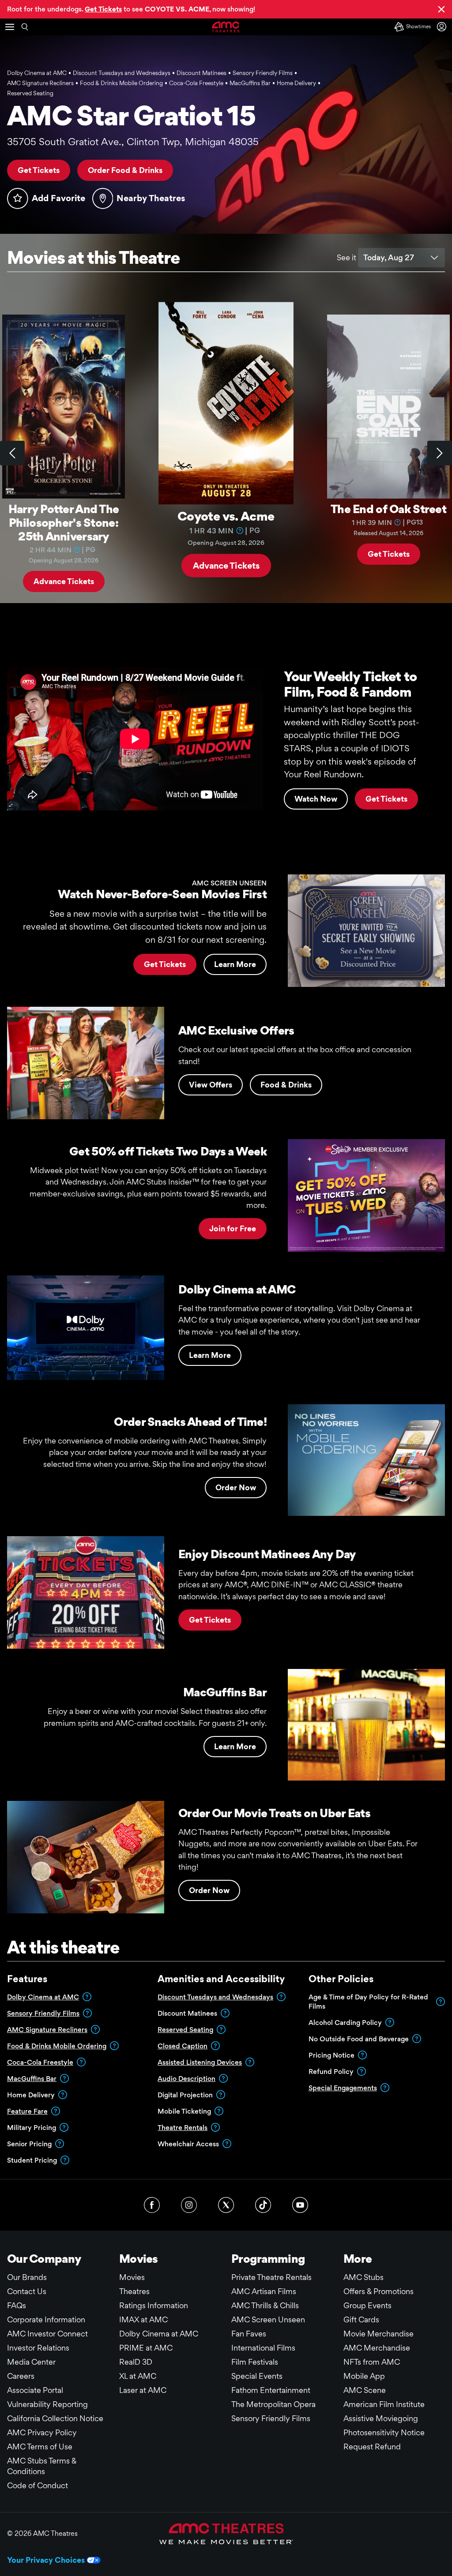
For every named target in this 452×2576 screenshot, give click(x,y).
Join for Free (233, 1228)
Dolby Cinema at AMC (43, 1997)
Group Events (367, 2305)
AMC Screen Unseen (268, 2319)
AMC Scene (365, 2390)
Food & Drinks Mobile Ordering (57, 2046)
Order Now (236, 1487)
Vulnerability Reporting (47, 2404)
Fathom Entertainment (271, 2390)
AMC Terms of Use (40, 2447)
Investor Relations (38, 2348)
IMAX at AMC (143, 2319)
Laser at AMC (143, 2390)
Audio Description (186, 2079)
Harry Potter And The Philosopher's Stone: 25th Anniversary (64, 522)
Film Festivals (255, 2362)
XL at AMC (138, 2376)
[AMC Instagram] (189, 2205)
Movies (132, 2277)
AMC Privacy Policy (42, 2432)
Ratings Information (154, 2305)
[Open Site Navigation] (10, 27)
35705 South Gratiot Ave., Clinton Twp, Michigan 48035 (133, 142)
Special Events (257, 2376)
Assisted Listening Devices (200, 2062)
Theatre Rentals (183, 2128)
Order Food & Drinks (125, 170)
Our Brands (27, 2277)
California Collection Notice (55, 2418)
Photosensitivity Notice (384, 2432)
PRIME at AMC (146, 2348)
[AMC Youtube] (300, 2205)
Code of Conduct (38, 2485)
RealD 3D (136, 2362)
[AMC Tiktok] (263, 2205)
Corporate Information (46, 2319)
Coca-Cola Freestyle (40, 2062)
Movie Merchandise (379, 2334)
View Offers (211, 1085)
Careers (21, 2376)
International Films (263, 2348)
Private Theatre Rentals (271, 2277)
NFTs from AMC (372, 2362)
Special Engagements (343, 2088)
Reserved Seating (185, 2030)
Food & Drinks (286, 1085)
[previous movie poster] (12, 453)
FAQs (17, 2305)
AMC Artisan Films (264, 2291)
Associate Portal (35, 2390)
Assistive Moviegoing (381, 2418)
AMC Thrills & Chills (265, 2305)
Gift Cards (361, 2319)
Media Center (31, 2362)
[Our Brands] (226, 2534)
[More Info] (77, 549)
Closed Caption (183, 2046)
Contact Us (27, 2291)
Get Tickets (39, 170)
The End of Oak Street (388, 509)
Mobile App (364, 2376)
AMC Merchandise (377, 2348)
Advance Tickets (64, 581)
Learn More (235, 964)
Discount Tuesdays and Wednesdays (215, 1997)
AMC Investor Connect (47, 2334)
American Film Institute (384, 2404)
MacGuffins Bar (32, 2079)
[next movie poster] (440, 453)
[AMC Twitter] (226, 2205)
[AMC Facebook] (152, 2205)
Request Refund (372, 2447)
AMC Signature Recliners (47, 2030)
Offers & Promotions (379, 2291)
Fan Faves (249, 2334)
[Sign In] (443, 27)
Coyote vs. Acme (226, 516)
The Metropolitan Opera (273, 2404)
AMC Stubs (363, 2277)
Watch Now (316, 799)
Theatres (134, 2291)
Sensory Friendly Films (43, 2013)
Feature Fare (27, 2111)
